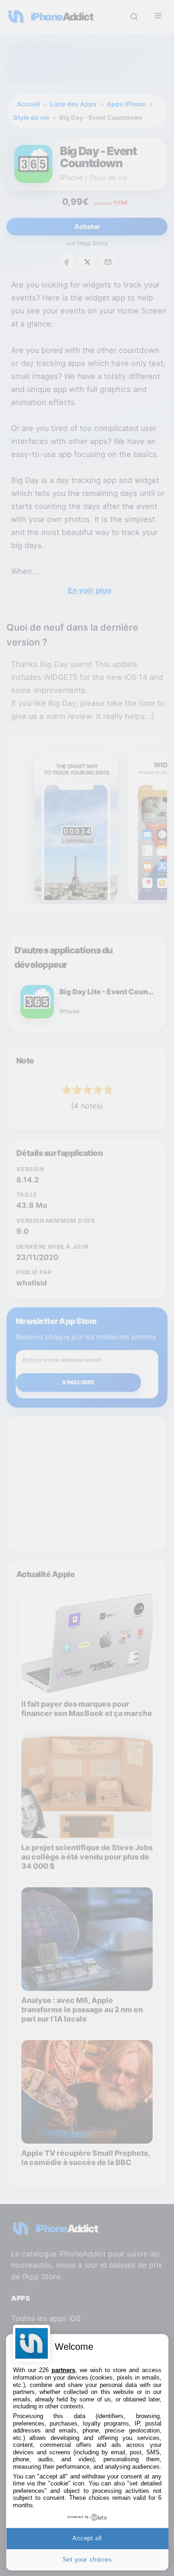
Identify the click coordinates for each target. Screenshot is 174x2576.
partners (63, 2370)
